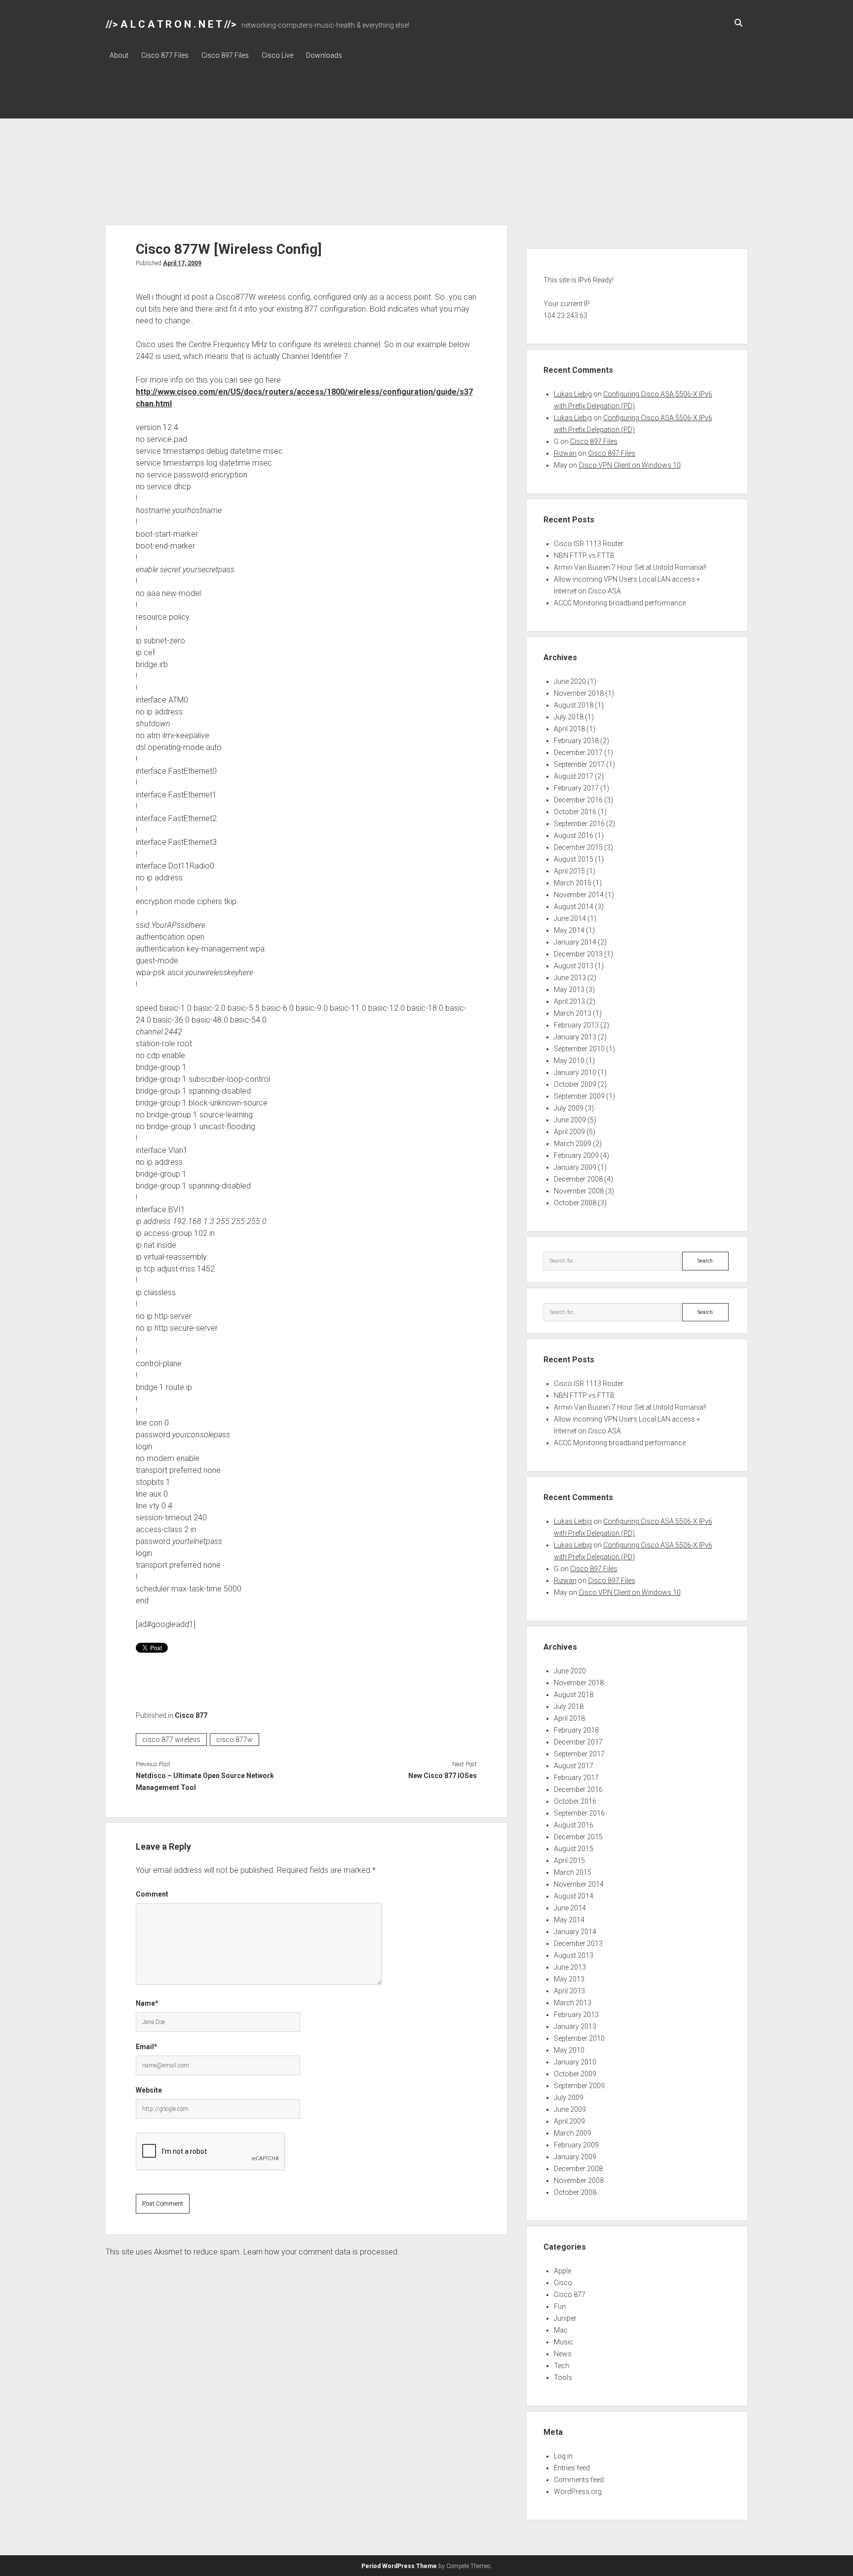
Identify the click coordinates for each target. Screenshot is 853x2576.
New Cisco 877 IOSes (442, 1776)
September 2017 (579, 764)
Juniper (565, 2318)
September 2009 (579, 1096)
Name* (147, 2003)
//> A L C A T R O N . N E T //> (171, 24)
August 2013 (574, 966)
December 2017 (578, 753)
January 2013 (575, 1037)
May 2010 (569, 1061)
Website (149, 2090)
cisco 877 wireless (171, 1740)
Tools (563, 2378)
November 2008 (579, 1191)
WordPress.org (578, 2492)
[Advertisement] (426, 151)
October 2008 (575, 1203)
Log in (563, 2456)
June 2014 (570, 918)
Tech (562, 2366)
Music (563, 2342)
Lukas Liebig (573, 394)
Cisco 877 (191, 1715)
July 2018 (569, 717)
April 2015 (569, 871)
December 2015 (578, 847)
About (119, 55)
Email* (147, 2047)
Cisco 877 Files (165, 55)
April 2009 (569, 1132)
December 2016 (578, 800)
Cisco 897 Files (225, 55)
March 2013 (573, 1013)
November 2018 (579, 693)
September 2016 (579, 824)
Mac (561, 2330)
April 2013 (569, 1001)
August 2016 (574, 835)
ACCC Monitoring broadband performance (620, 603)
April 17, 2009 (182, 263)
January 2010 (575, 1072)
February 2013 (576, 1025)
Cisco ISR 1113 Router (589, 544)
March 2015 (573, 883)
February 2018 (576, 741)
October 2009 (575, 1084)
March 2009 (573, 1144)
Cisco (563, 2283)
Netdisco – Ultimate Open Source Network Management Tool (205, 1782)
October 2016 (575, 812)
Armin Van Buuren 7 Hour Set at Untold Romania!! (630, 567)
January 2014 (575, 942)
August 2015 (574, 859)
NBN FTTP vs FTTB (584, 555)
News (563, 2354)
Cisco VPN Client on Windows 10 (630, 465)
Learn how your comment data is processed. (321, 2252)
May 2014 (569, 930)
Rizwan (565, 453)
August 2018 (574, 705)
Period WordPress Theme (399, 2566)
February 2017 (576, 788)
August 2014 (574, 907)
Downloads (324, 55)
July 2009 (569, 1108)
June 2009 (570, 1120)
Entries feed (572, 2468)
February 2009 (576, 1155)
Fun (560, 2306)
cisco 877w (234, 1740)
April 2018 (569, 729)
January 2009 (575, 1167)
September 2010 (579, 1049)
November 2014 (579, 895)
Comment (152, 1894)
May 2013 (569, 990)
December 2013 (578, 954)
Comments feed (579, 2480)
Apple (562, 2271)
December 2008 (578, 1179)
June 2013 (570, 978)
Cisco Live (277, 55)
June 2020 (570, 681)
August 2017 (574, 776)
